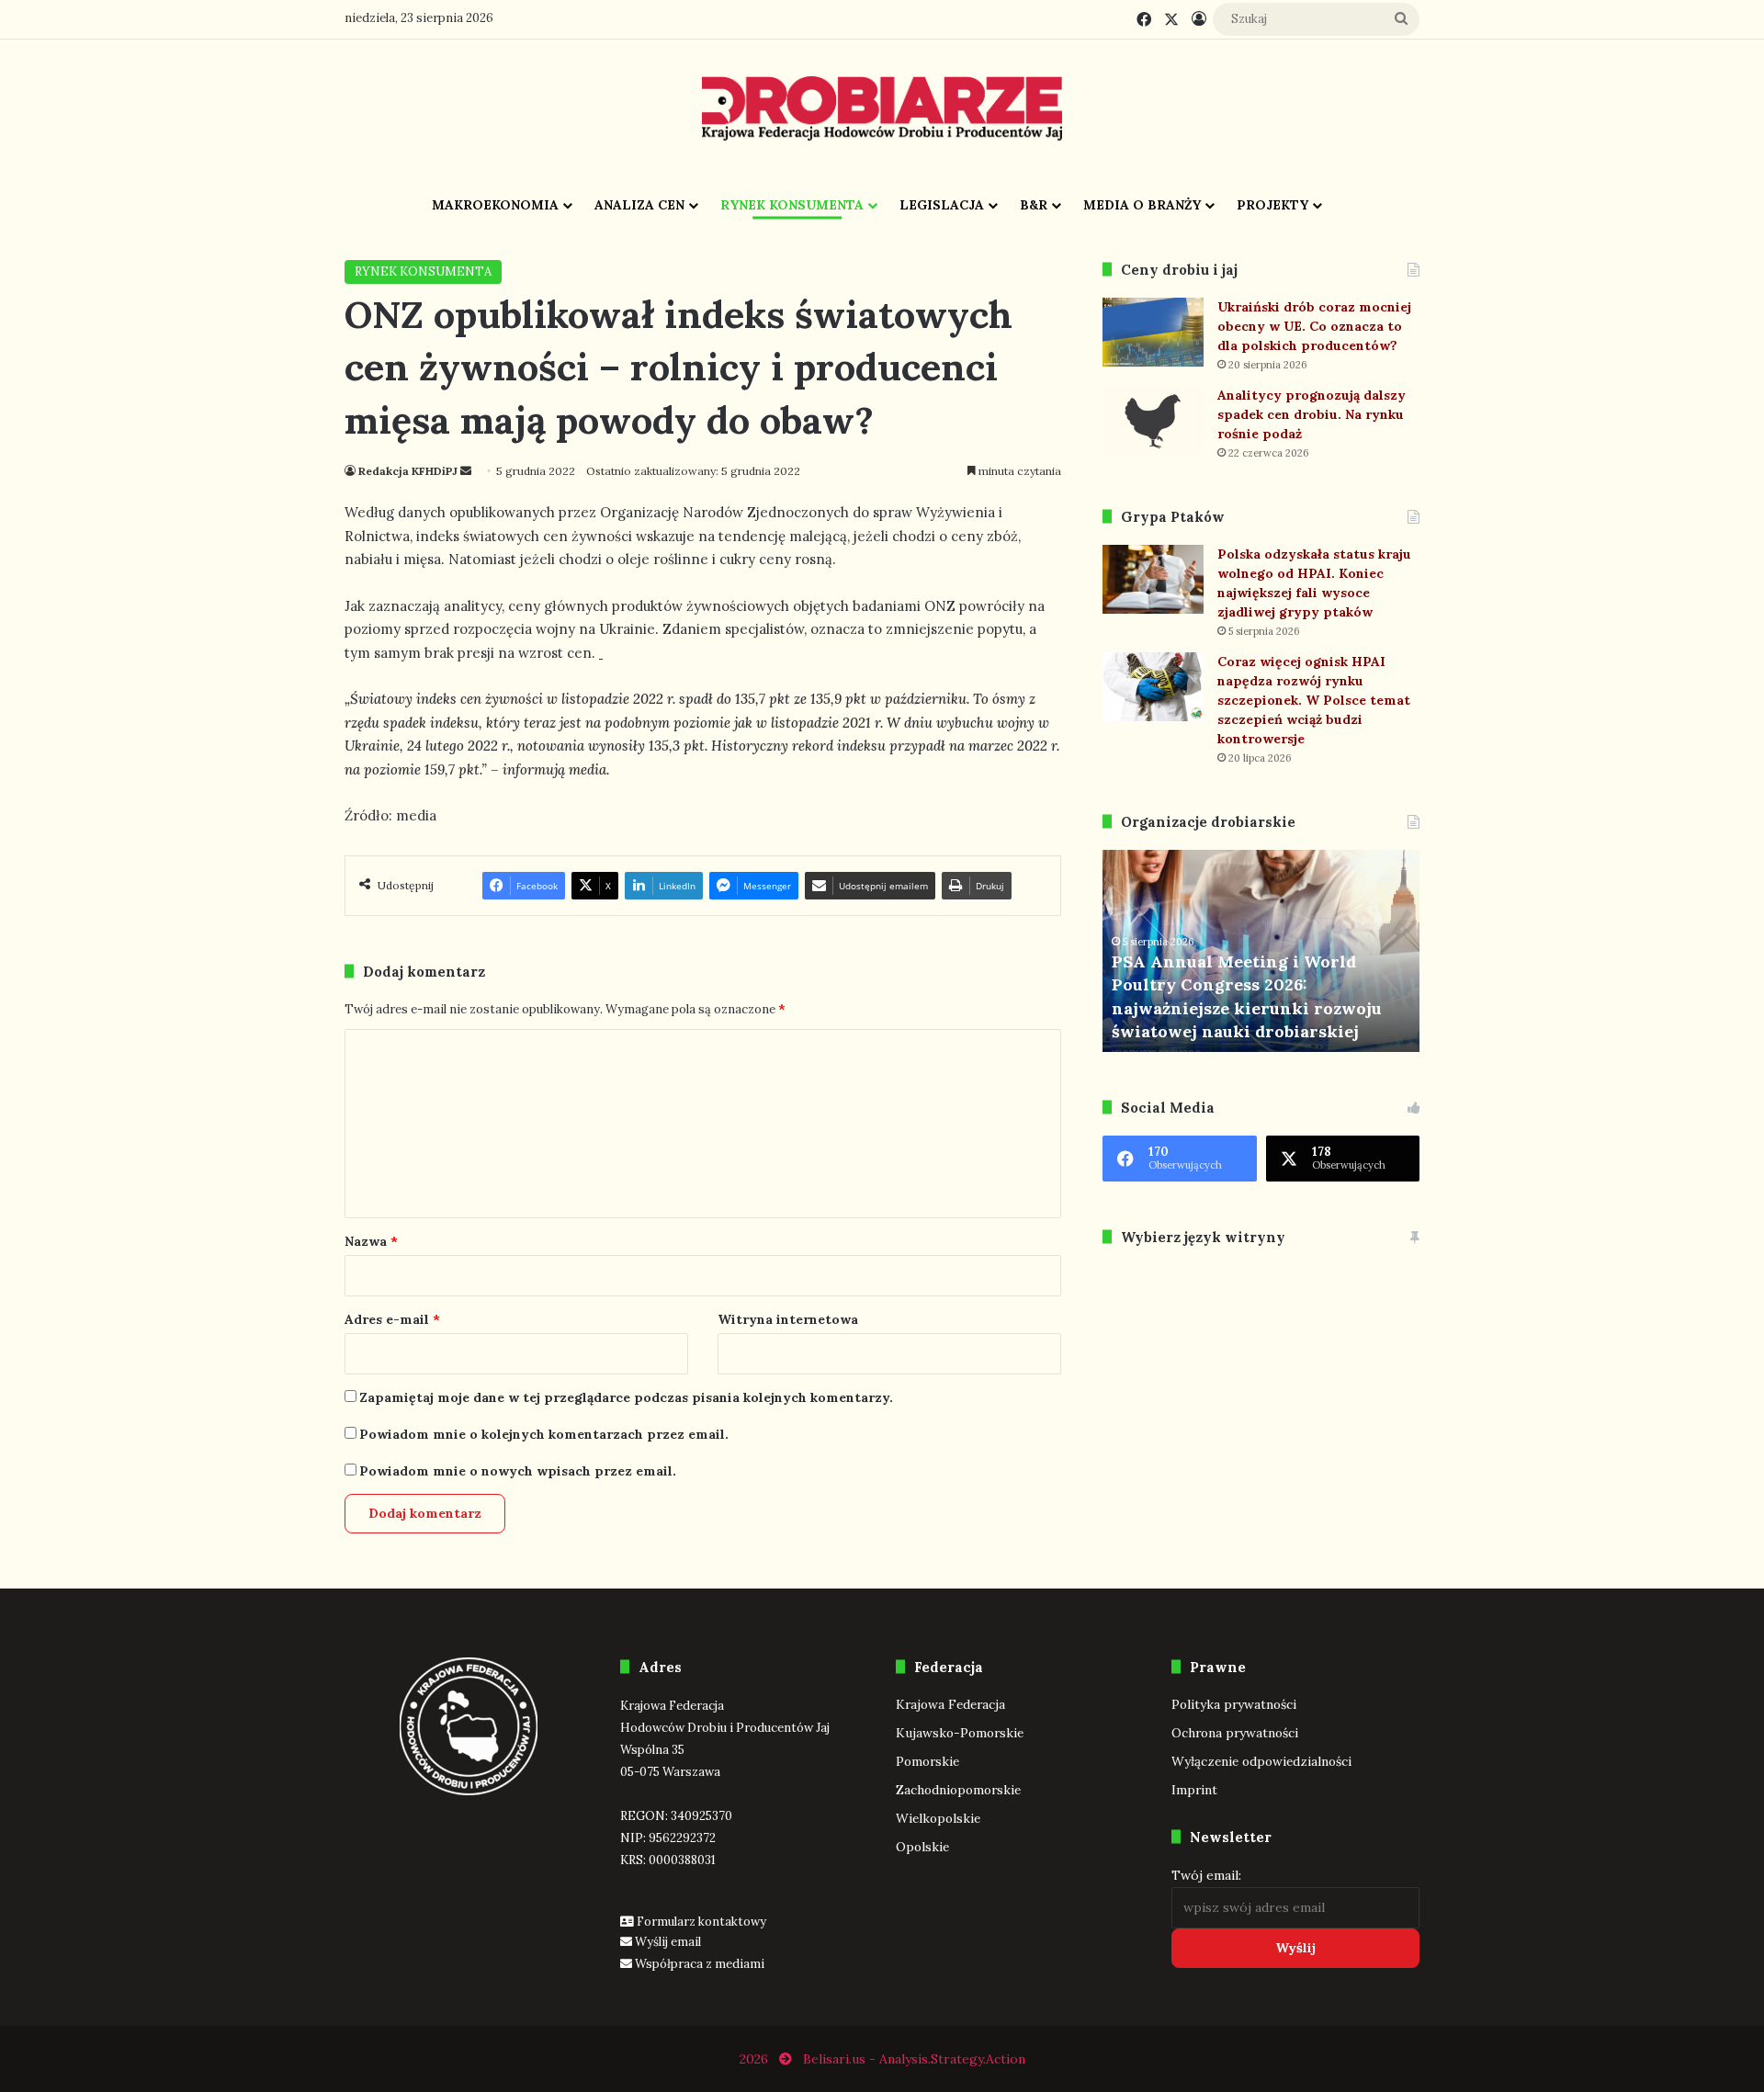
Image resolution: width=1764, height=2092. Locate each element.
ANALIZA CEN (639, 205)
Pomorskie (927, 1761)
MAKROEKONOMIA (495, 205)
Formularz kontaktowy (701, 1922)
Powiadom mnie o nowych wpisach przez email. (518, 1471)
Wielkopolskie (938, 1818)
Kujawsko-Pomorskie (960, 1733)
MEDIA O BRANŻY (1142, 205)
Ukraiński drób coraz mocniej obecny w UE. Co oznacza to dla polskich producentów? (1314, 326)
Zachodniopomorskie (958, 1790)
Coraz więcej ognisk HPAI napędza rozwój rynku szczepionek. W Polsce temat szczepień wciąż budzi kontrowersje (1314, 700)
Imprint (1194, 1790)
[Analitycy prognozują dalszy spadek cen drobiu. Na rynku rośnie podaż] (1153, 420)
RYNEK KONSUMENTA (792, 205)
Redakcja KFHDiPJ (408, 471)
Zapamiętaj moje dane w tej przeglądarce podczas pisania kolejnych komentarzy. (626, 1397)
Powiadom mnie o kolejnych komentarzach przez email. (544, 1434)
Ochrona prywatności (1235, 1733)
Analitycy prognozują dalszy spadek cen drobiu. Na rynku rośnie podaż (1312, 414)
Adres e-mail (392, 1319)
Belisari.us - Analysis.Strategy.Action (914, 2059)
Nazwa (371, 1241)
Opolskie (922, 1847)
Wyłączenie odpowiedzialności (1261, 1761)
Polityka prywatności (1234, 1704)
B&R (1034, 205)
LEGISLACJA (942, 205)
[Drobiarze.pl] (882, 108)
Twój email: (1206, 1875)
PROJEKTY (1272, 205)
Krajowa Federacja (950, 1704)
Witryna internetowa (788, 1319)
